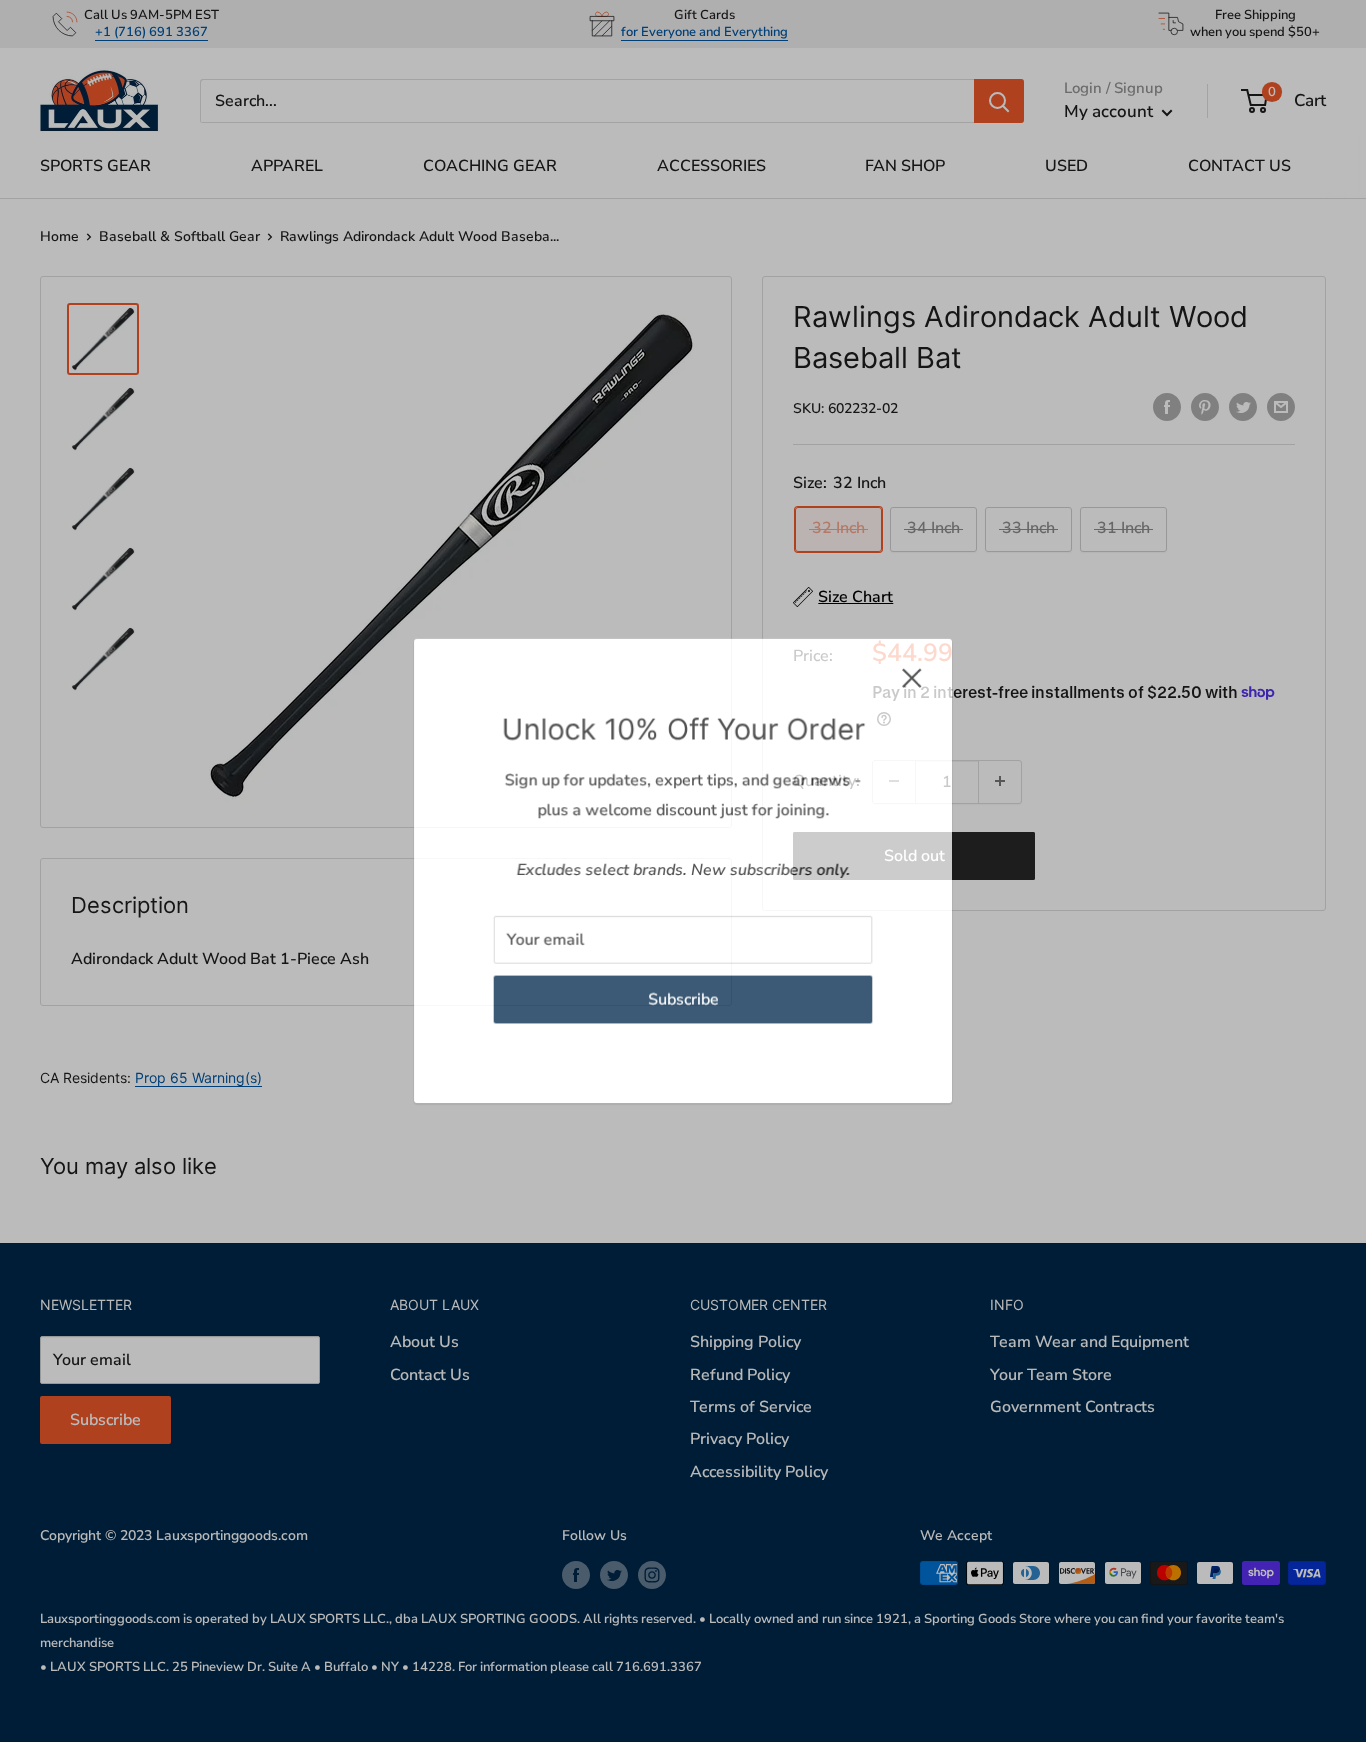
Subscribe (683, 1000)
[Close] (913, 677)
